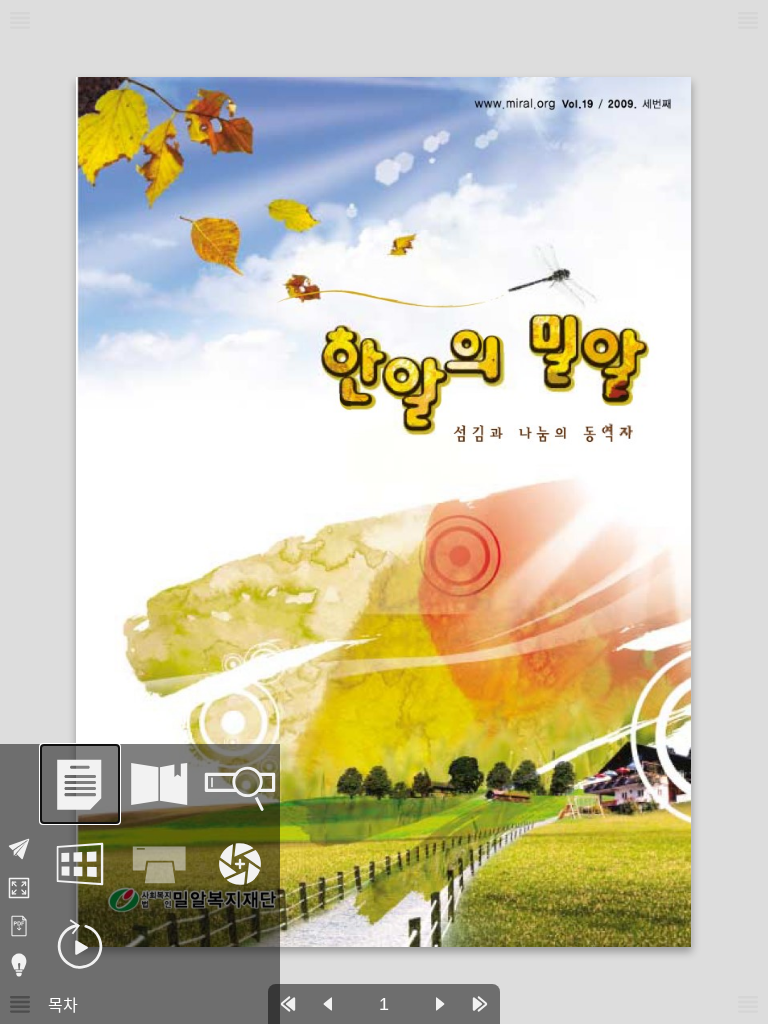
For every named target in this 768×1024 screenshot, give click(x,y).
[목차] (80, 784)
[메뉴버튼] (20, 1004)
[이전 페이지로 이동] (328, 1004)
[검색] (240, 784)
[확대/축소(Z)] (240, 864)
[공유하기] (19, 849)
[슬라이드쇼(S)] (80, 944)
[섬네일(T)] (80, 864)
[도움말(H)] (19, 965)
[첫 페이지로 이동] (288, 1004)
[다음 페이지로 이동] (440, 1004)
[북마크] (160, 784)
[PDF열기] (19, 926)
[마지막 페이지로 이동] (480, 1004)
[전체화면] (19, 888)
